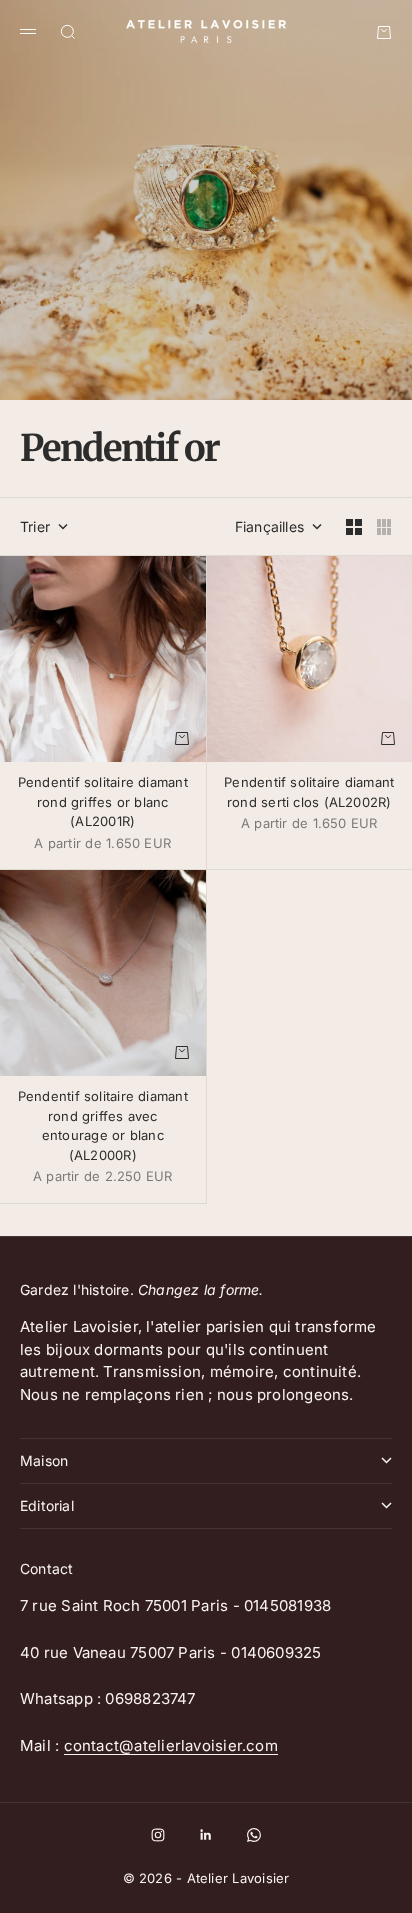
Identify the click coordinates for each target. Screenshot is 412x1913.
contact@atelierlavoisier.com (171, 1745)
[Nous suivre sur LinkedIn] (206, 1835)
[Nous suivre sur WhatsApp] (254, 1835)
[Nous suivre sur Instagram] (158, 1835)
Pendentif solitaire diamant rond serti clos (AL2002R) (309, 794)
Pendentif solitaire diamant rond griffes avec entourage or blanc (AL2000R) (103, 1127)
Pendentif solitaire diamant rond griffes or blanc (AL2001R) (103, 803)
